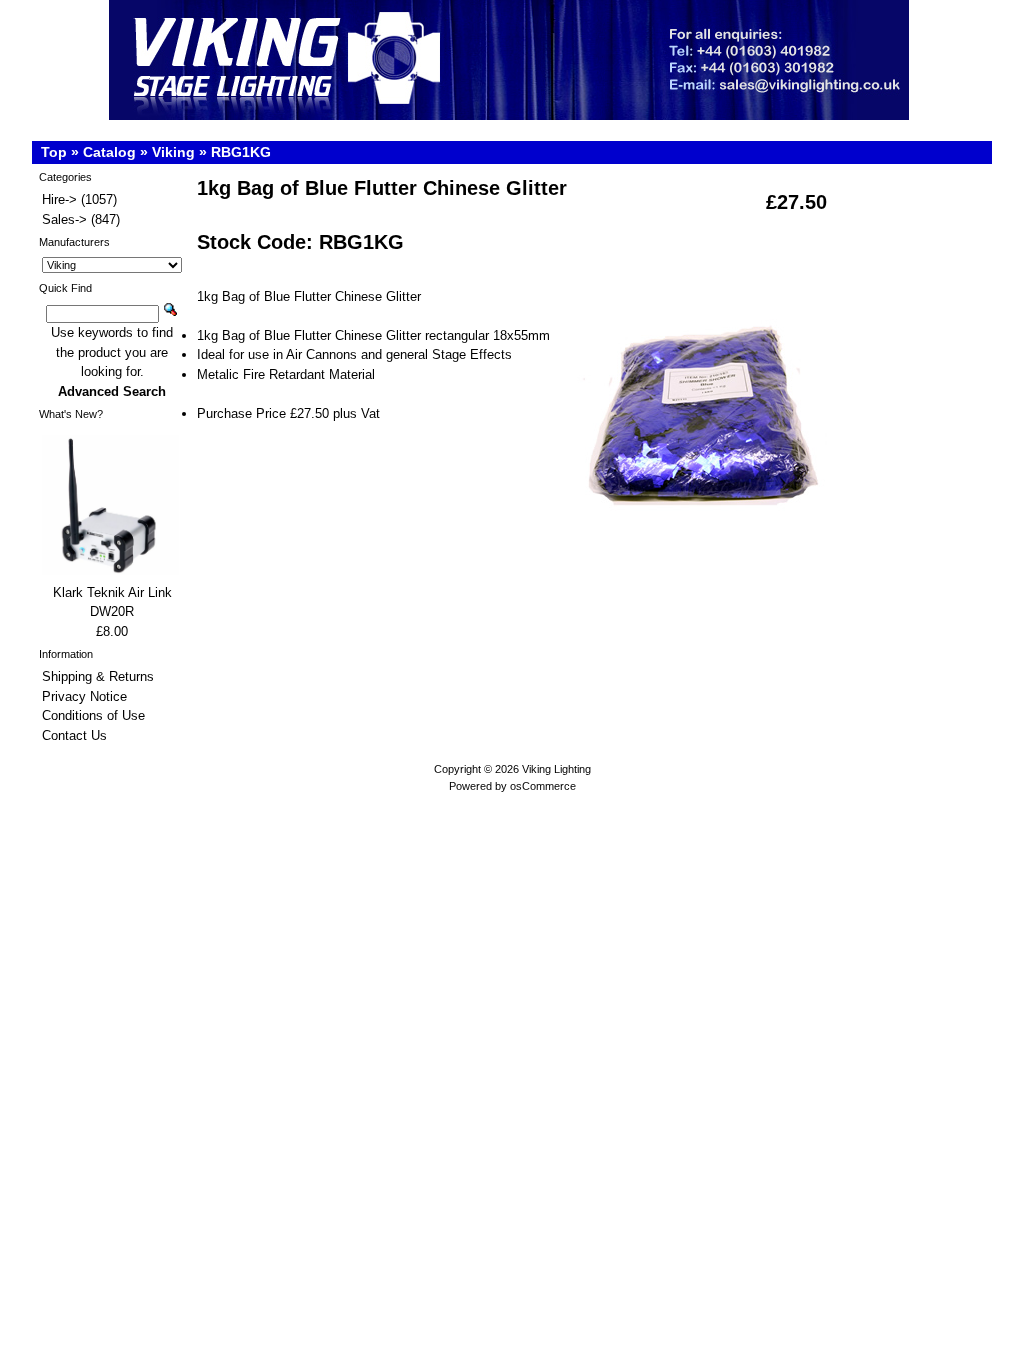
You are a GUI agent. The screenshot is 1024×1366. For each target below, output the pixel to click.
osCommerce (543, 786)
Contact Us (74, 735)
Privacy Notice (84, 696)
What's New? (71, 414)
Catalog (109, 152)
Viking (173, 152)
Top (54, 152)
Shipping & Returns (98, 676)
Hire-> (59, 199)
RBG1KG (241, 152)
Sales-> (64, 219)
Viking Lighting (556, 769)
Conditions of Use (93, 715)
